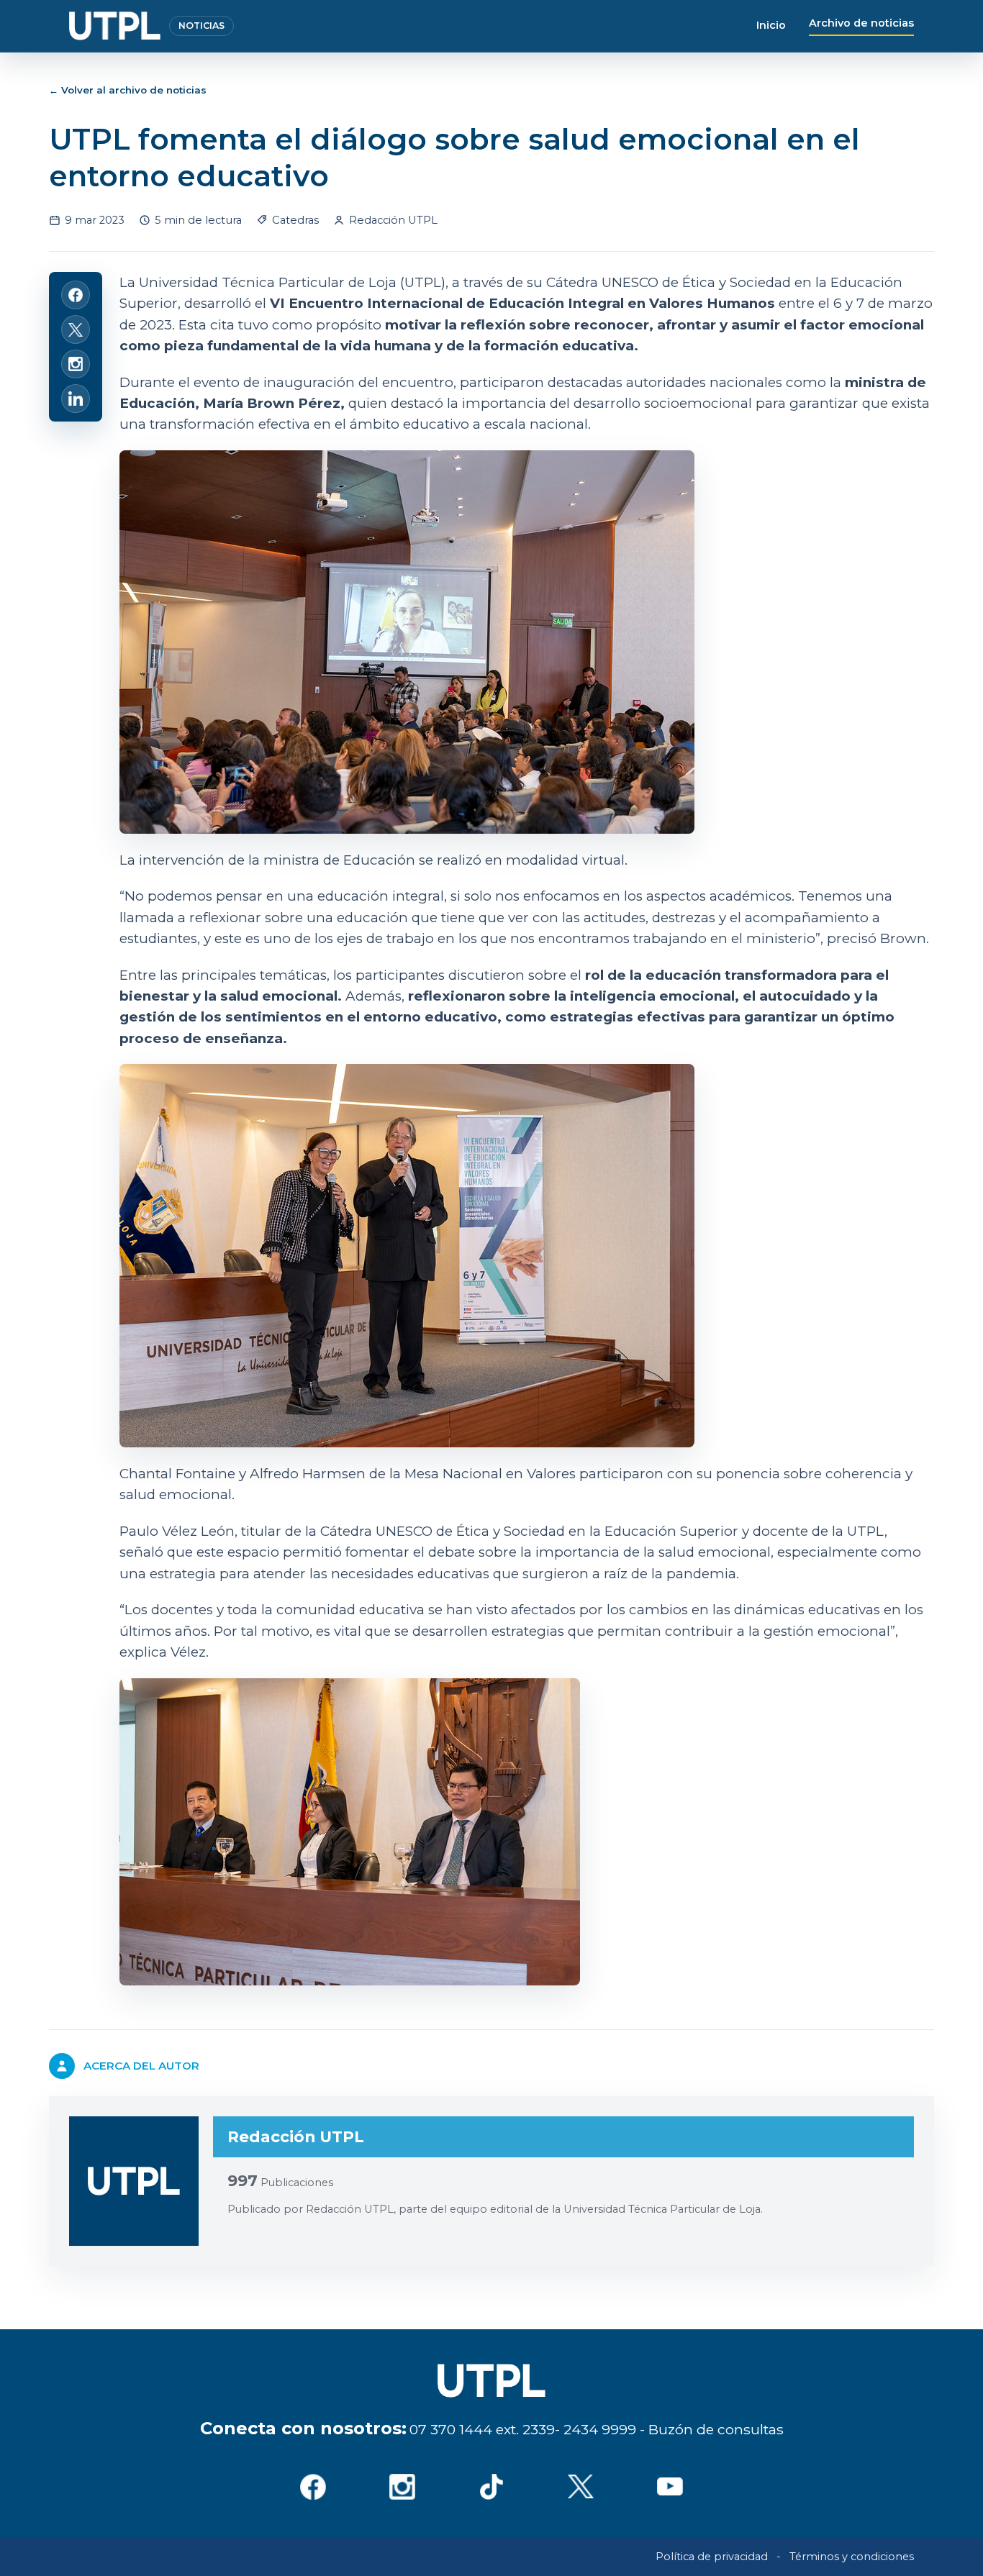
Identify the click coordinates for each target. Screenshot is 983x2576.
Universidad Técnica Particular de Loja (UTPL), (294, 282)
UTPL (866, 1531)
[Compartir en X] (76, 329)
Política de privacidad (712, 2557)
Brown (903, 938)
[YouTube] (670, 2487)
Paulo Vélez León (177, 1531)
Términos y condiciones (852, 2557)
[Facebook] (313, 2487)
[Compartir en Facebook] (76, 295)
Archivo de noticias (861, 23)
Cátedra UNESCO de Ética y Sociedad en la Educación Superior (529, 1531)
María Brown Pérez (272, 403)
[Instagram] (402, 2487)
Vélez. (190, 1652)
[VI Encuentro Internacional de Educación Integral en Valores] (526, 1832)
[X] (581, 2487)
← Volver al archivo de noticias (128, 90)
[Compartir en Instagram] (76, 364)
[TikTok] (491, 2487)
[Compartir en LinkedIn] (76, 399)
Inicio (771, 25)
